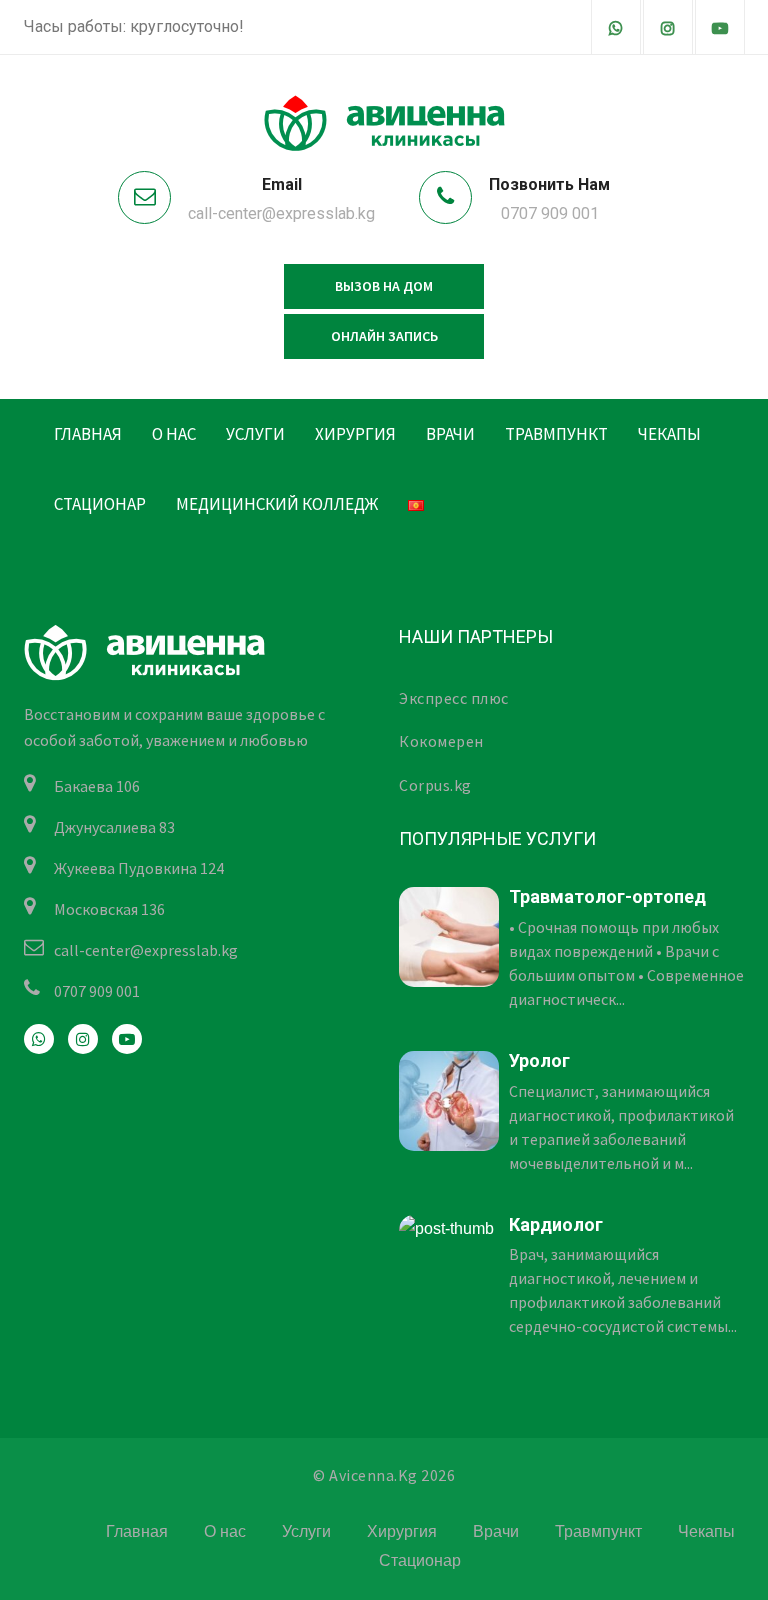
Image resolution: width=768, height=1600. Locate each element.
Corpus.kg (435, 785)
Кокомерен (441, 741)
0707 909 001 (550, 213)
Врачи (450, 434)
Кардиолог (556, 1224)
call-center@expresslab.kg (281, 213)
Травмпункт (556, 434)
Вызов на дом (384, 286)
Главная (88, 434)
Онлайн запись (384, 336)
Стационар (100, 504)
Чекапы (669, 434)
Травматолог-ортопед (607, 896)
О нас (174, 434)
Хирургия (355, 434)
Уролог (539, 1060)
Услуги (255, 434)
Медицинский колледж (277, 504)
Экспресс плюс (454, 698)
